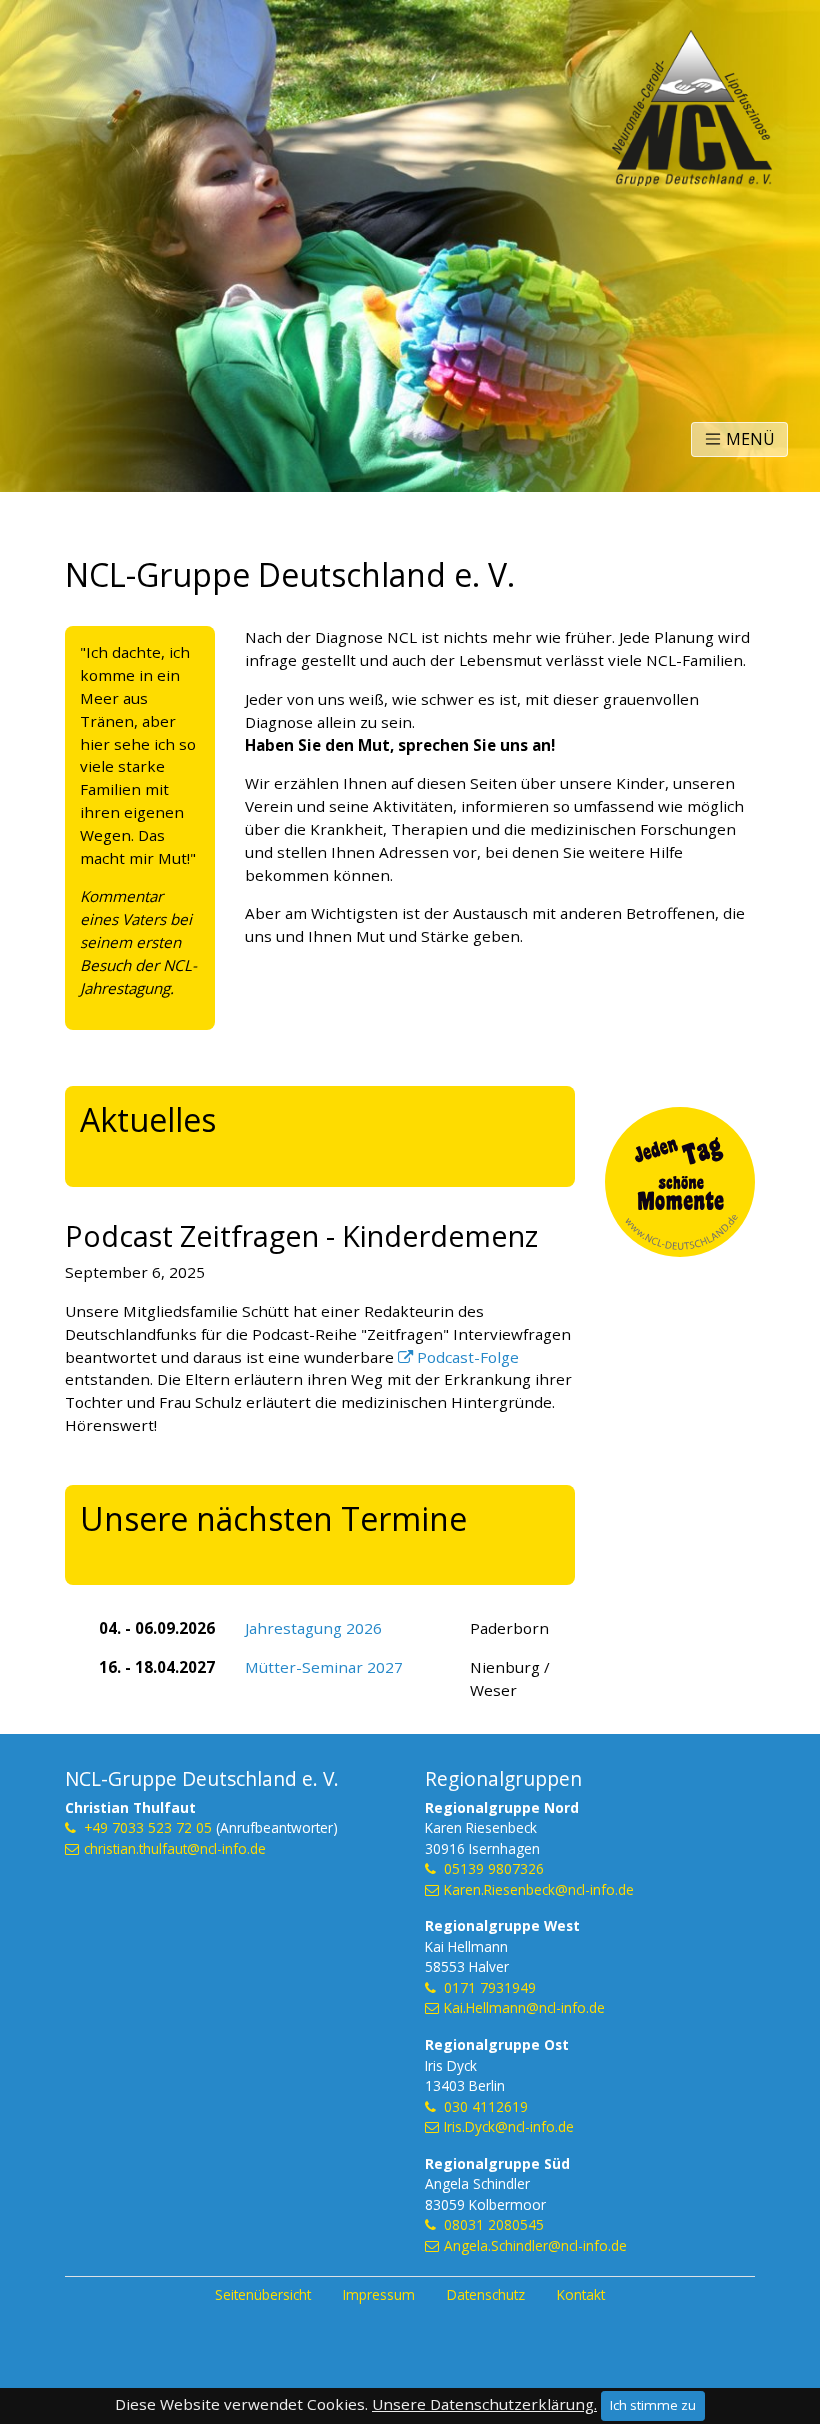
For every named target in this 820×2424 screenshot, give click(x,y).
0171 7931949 (490, 1987)
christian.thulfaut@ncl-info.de (175, 1848)
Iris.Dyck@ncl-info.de (509, 2126)
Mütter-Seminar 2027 (324, 1667)
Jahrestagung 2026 (313, 1628)
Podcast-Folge (468, 1357)
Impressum (379, 2294)
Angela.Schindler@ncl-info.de (535, 2245)
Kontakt (581, 2294)
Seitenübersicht (263, 2294)
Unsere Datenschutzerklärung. (484, 2404)
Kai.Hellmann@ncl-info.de (524, 2007)
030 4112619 (486, 2106)
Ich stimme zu (653, 2405)
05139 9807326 (494, 1868)
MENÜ (748, 439)
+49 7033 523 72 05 (148, 1827)
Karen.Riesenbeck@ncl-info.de (539, 1889)
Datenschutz (486, 2294)
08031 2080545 (494, 2224)
